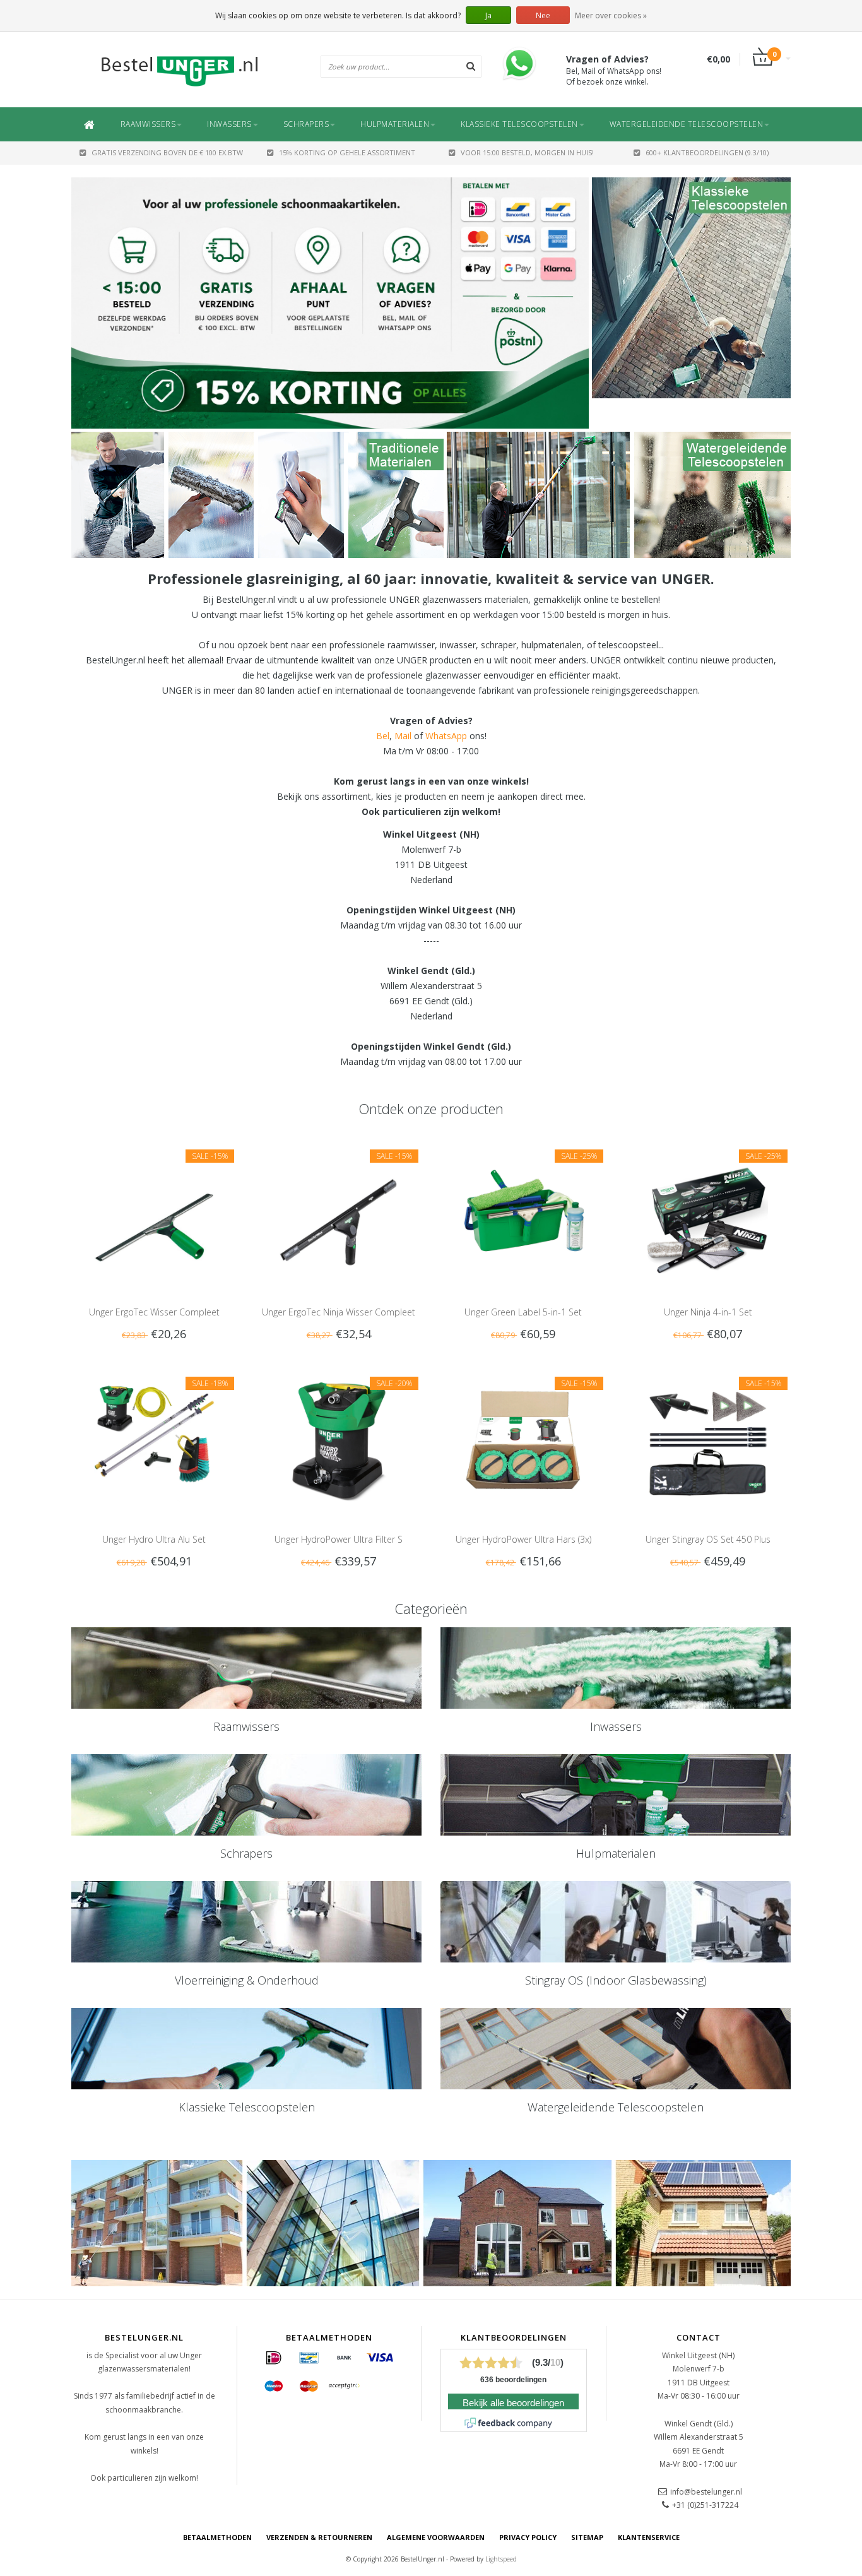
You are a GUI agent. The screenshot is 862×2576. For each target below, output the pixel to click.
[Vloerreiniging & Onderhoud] (246, 1922)
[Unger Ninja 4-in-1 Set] (708, 1214)
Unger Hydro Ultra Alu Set (154, 1539)
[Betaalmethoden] (274, 2358)
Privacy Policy (528, 2537)
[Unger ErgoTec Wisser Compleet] (154, 1214)
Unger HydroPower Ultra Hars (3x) (523, 1539)
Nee (543, 15)
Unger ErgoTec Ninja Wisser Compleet (339, 1312)
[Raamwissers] (246, 1668)
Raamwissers (148, 124)
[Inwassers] (616, 1668)
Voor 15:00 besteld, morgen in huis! (527, 152)
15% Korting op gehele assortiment (347, 152)
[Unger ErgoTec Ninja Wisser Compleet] (339, 1214)
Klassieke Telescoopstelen (519, 124)
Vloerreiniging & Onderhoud (247, 1980)
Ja (488, 15)
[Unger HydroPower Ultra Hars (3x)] (523, 1441)
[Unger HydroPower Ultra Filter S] (339, 1441)
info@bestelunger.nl (706, 2492)
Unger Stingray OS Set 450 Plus (708, 1539)
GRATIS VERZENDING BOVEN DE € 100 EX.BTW (167, 152)
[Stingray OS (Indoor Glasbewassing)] (616, 1922)
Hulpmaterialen (395, 124)
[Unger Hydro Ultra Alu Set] (154, 1441)
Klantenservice (649, 2537)
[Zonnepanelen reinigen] (257, 495)
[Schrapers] (246, 1795)
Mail (403, 736)
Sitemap (587, 2537)
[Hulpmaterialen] (616, 1795)
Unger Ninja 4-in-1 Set (708, 1312)
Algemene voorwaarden (436, 2537)
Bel (383, 736)
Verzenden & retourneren (319, 2537)
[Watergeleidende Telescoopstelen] (619, 495)
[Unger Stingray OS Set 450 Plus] (708, 1441)
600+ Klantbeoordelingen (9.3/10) (707, 152)
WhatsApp (446, 736)
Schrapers (306, 124)
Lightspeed (501, 2559)
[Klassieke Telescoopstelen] (691, 288)
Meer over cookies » (611, 15)
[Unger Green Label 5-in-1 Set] (523, 1214)
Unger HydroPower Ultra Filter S (339, 1539)
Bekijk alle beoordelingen (513, 2403)
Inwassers (229, 124)
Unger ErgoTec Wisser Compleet (154, 1312)
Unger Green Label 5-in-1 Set (523, 1312)
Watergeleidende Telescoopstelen (687, 124)
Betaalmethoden (217, 2537)
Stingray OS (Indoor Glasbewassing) (616, 1980)
